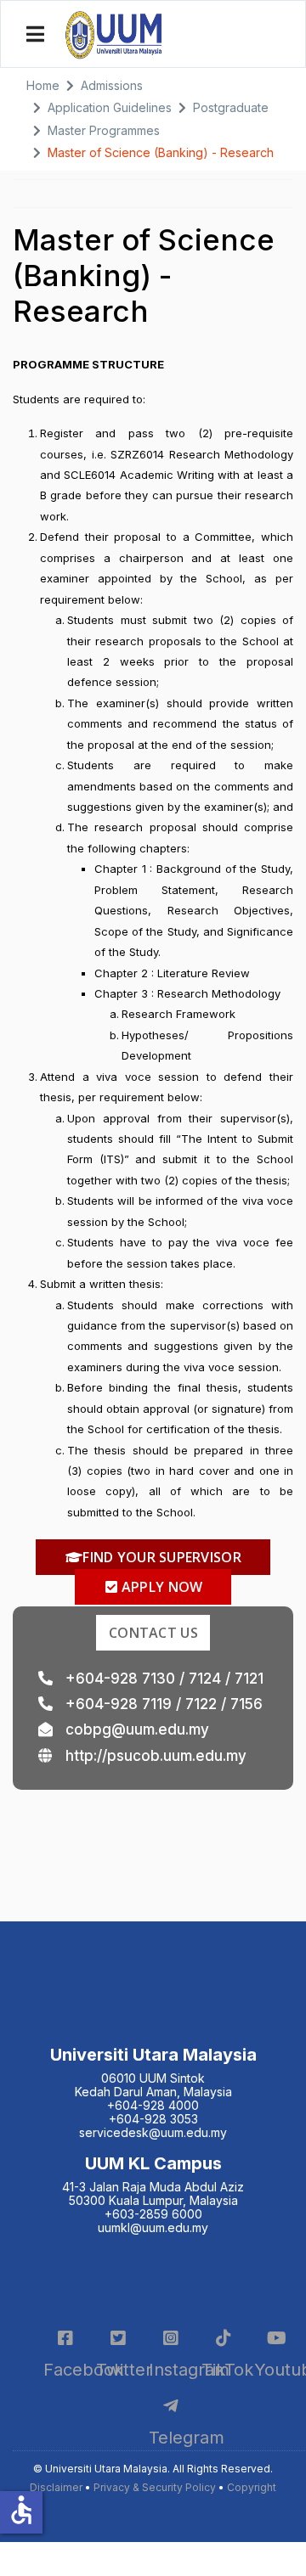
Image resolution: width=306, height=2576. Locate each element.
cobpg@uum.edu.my (137, 1730)
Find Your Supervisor (160, 1557)
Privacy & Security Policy (155, 2487)
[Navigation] (37, 35)
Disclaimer (56, 2487)
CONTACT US (153, 1633)
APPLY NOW (161, 1587)
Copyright (252, 2487)
